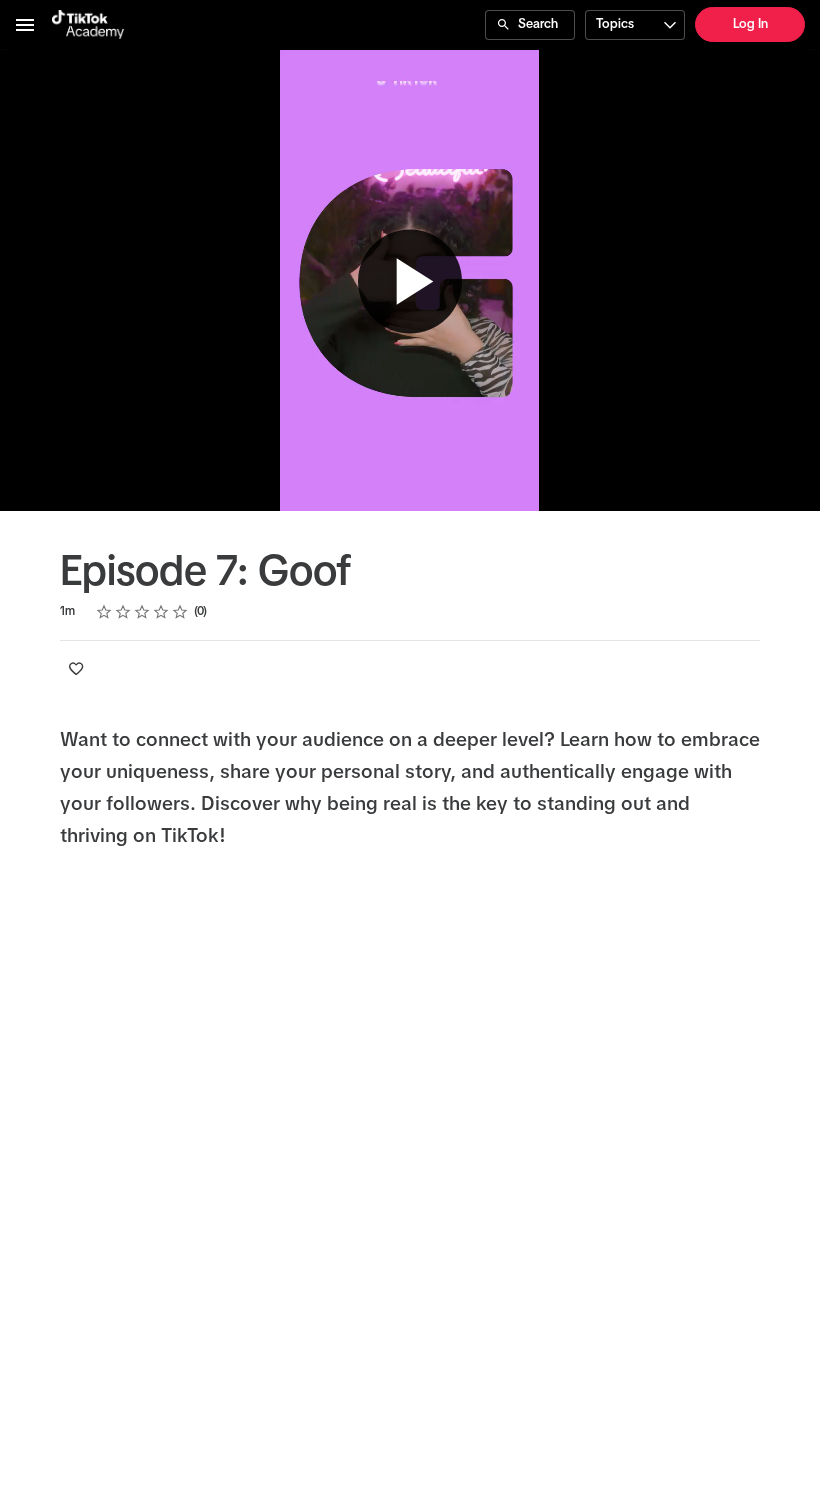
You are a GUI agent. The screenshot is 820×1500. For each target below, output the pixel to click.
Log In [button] (750, 24)
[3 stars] (142, 612)
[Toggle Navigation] (26, 25)
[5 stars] (180, 612)
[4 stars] (161, 612)
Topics (615, 24)
